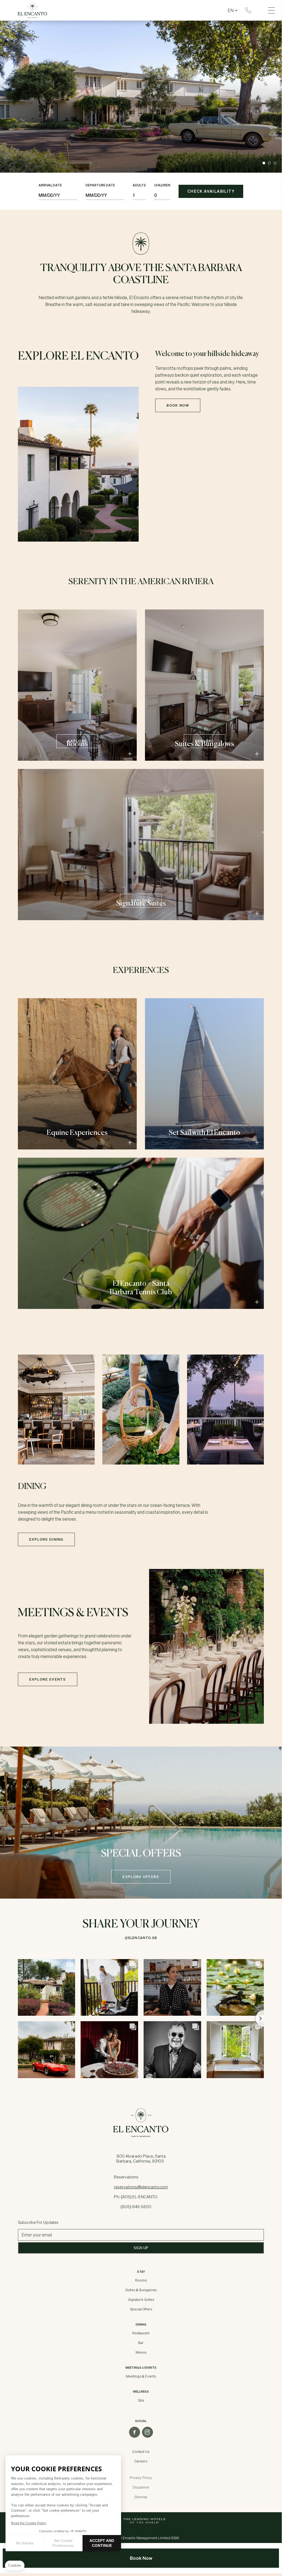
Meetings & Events (141, 2376)
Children (162, 185)
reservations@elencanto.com (141, 2187)
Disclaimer (141, 2487)
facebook (135, 2432)
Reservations (248, 10)
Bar (141, 2343)
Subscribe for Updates (38, 2222)
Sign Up (141, 2248)
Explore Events (48, 1679)
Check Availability (211, 191)
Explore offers (141, 1877)
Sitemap (141, 2497)
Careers (141, 2461)
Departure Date (100, 185)
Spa (141, 2400)
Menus (141, 2352)
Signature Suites (141, 2299)
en (231, 10)
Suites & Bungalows (141, 2290)
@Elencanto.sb (141, 1938)
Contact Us (141, 2451)
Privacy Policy (141, 2478)
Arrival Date (50, 185)
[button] (264, 163)
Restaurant (141, 2333)
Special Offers (141, 2309)
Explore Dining (46, 1539)
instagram (147, 2432)
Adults (139, 185)
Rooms (141, 2280)
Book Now (178, 405)
